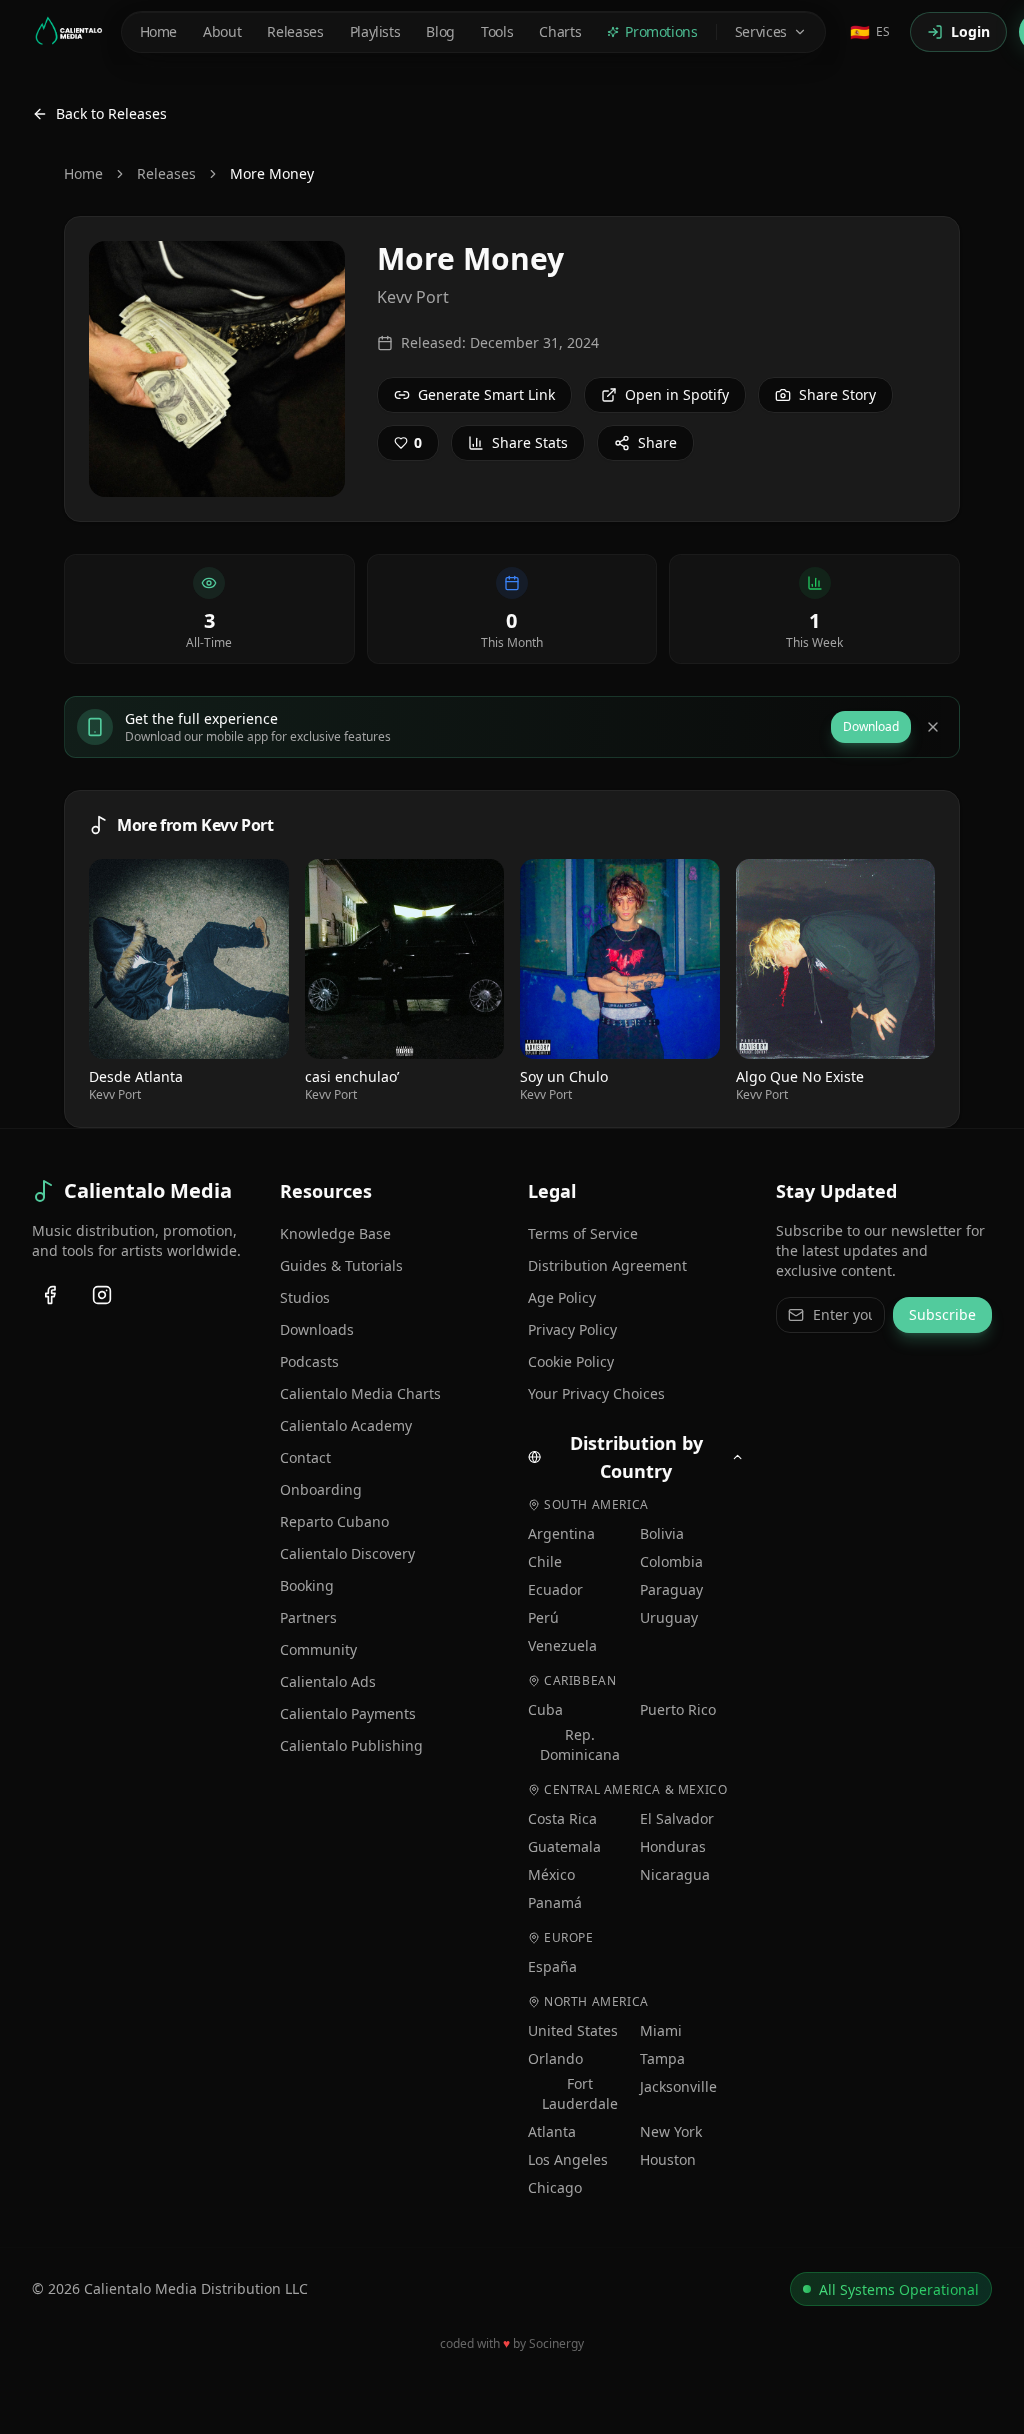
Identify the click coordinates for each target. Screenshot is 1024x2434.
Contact (305, 1457)
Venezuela (562, 1645)
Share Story (837, 394)
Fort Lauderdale (580, 2093)
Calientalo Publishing (351, 1745)
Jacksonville (678, 2086)
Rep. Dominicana (580, 1744)
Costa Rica (562, 1818)
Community (318, 1649)
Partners (308, 1617)
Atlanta (552, 2131)
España (552, 1966)
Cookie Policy (571, 1361)
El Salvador (677, 1818)
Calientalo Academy (346, 1425)
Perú (543, 1617)
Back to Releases (111, 113)
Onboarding (321, 1489)
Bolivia (662, 1533)
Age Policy (562, 1297)
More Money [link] (272, 173)
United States (573, 2030)
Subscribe (942, 1314)
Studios (305, 1297)
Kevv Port (413, 297)
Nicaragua (675, 1874)
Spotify (197, 958)
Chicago (555, 2187)
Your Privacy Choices (596, 1393)
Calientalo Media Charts (360, 1393)
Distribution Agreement (607, 1265)
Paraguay (671, 1589)
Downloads (317, 1329)
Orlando (555, 2058)
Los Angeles (568, 2159)
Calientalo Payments (348, 1713)
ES (870, 32)
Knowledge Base (335, 1233)
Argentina (561, 1533)
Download (871, 726)
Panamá (555, 1902)
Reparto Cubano (334, 1521)
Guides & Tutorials (341, 1265)
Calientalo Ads (328, 1681)
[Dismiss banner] (933, 727)
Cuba (545, 1709)
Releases (166, 173)
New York (671, 2131)
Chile (545, 1561)
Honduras (673, 1846)
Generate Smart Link (486, 394)
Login (970, 31)
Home (83, 173)
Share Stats (530, 442)
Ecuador (555, 1589)
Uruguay (669, 1617)
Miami (661, 2030)
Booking (307, 1585)
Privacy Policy (572, 1329)
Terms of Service (583, 1233)
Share (657, 442)
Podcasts (309, 1361)
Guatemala (564, 1846)
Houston (668, 2159)
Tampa (662, 2058)
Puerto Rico (678, 1709)
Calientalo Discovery (347, 1553)
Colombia (671, 1561)
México (551, 1874)
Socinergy (556, 2343)
